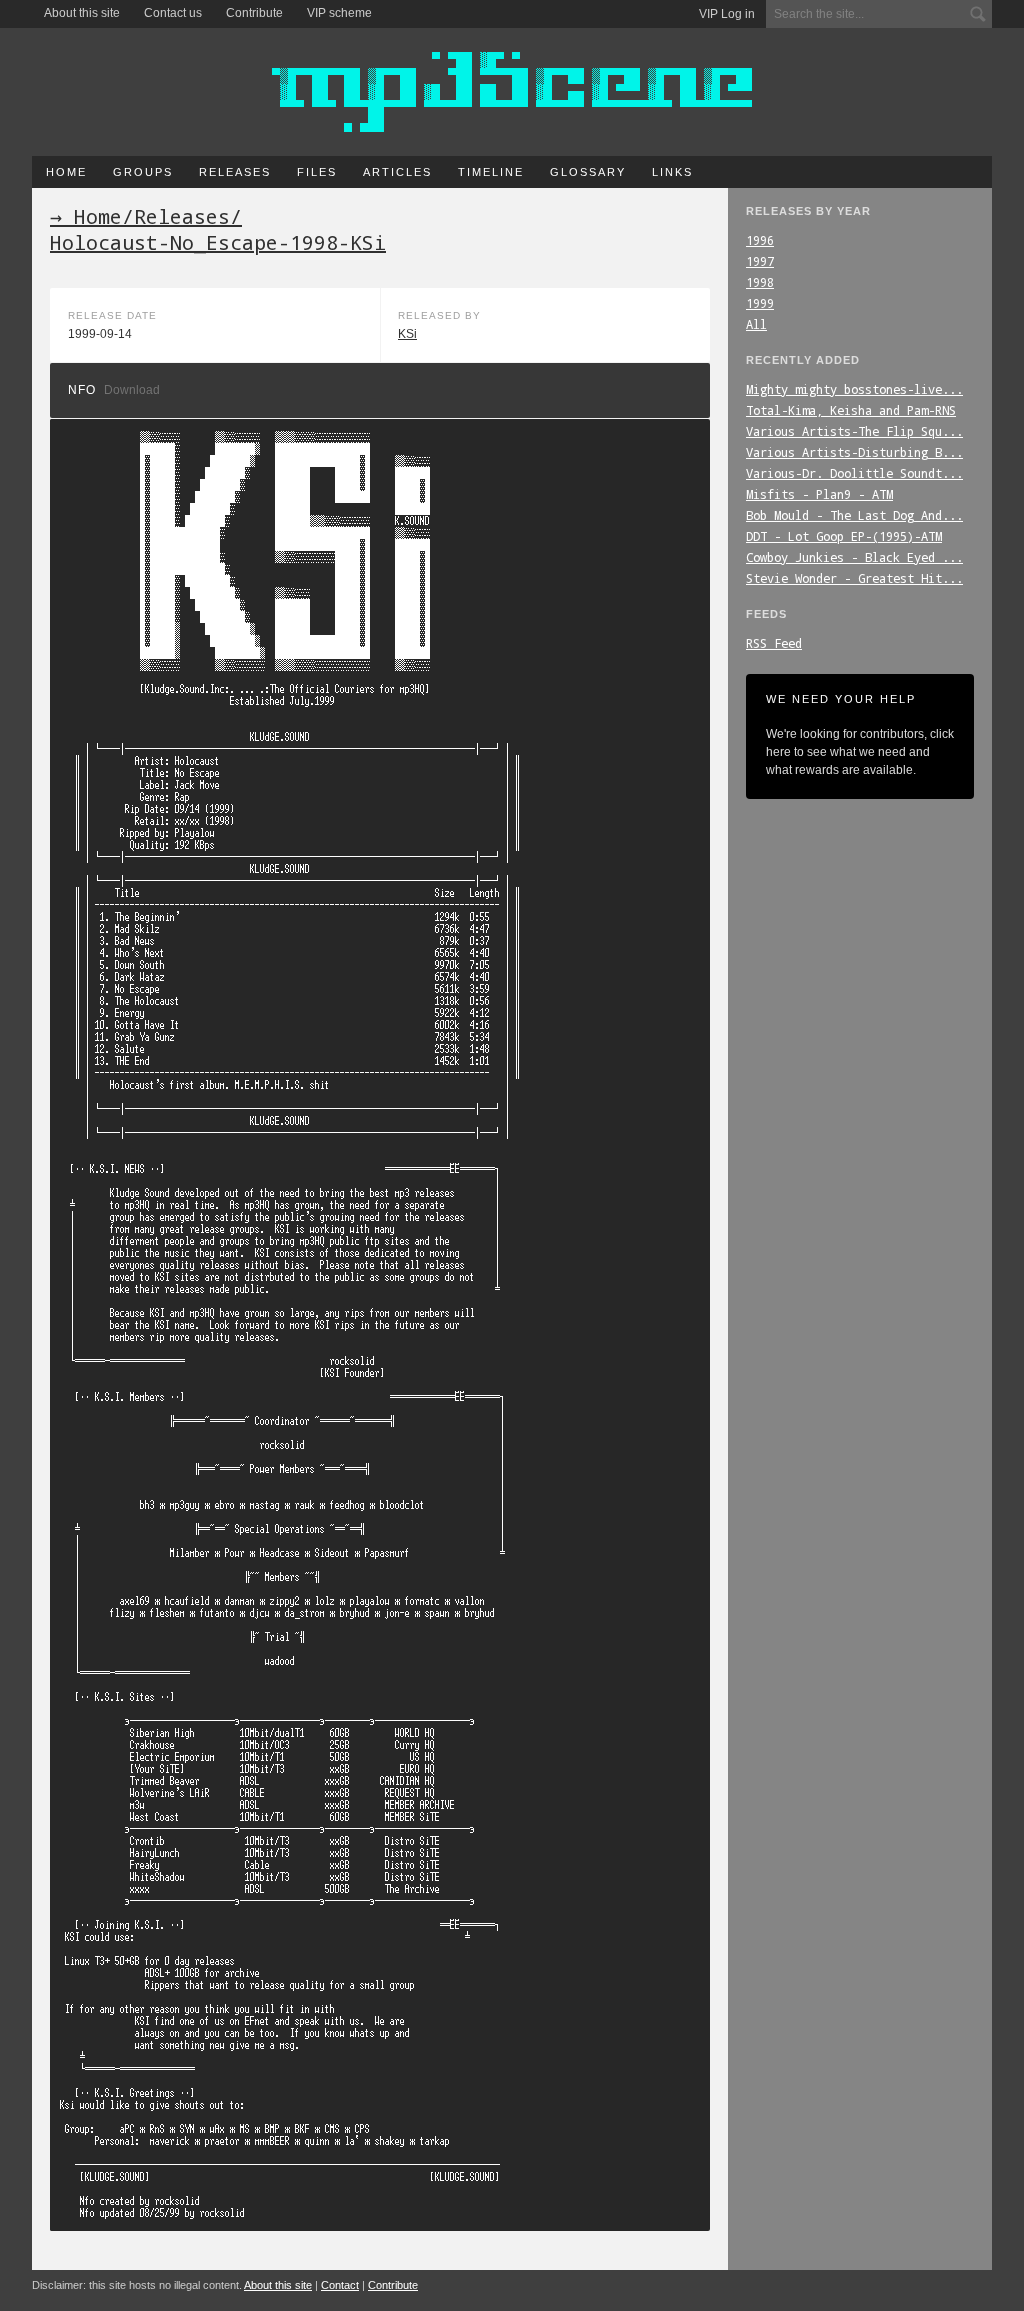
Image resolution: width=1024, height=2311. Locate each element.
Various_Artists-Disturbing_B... (854, 452)
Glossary (588, 172)
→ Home (86, 216)
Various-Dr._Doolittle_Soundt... (854, 473)
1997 (760, 261)
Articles (397, 172)
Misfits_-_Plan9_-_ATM (819, 494)
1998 (760, 282)
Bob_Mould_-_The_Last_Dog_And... (854, 515)
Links (672, 172)
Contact (340, 2285)
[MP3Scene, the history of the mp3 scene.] (512, 92)
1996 (760, 240)
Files (317, 172)
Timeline (491, 172)
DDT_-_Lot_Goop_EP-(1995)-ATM (844, 536)
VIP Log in (727, 14)
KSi (407, 334)
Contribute (254, 13)
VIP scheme (339, 13)
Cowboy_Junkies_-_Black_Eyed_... (854, 557)
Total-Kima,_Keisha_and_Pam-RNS (851, 410)
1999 (760, 303)
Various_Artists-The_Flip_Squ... (854, 431)
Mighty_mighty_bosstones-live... (854, 389)
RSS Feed (774, 643)
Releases (235, 172)
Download (132, 390)
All (756, 324)
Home (66, 172)
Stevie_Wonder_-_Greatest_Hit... (854, 578)
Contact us (173, 13)
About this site (82, 13)
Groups (143, 172)
